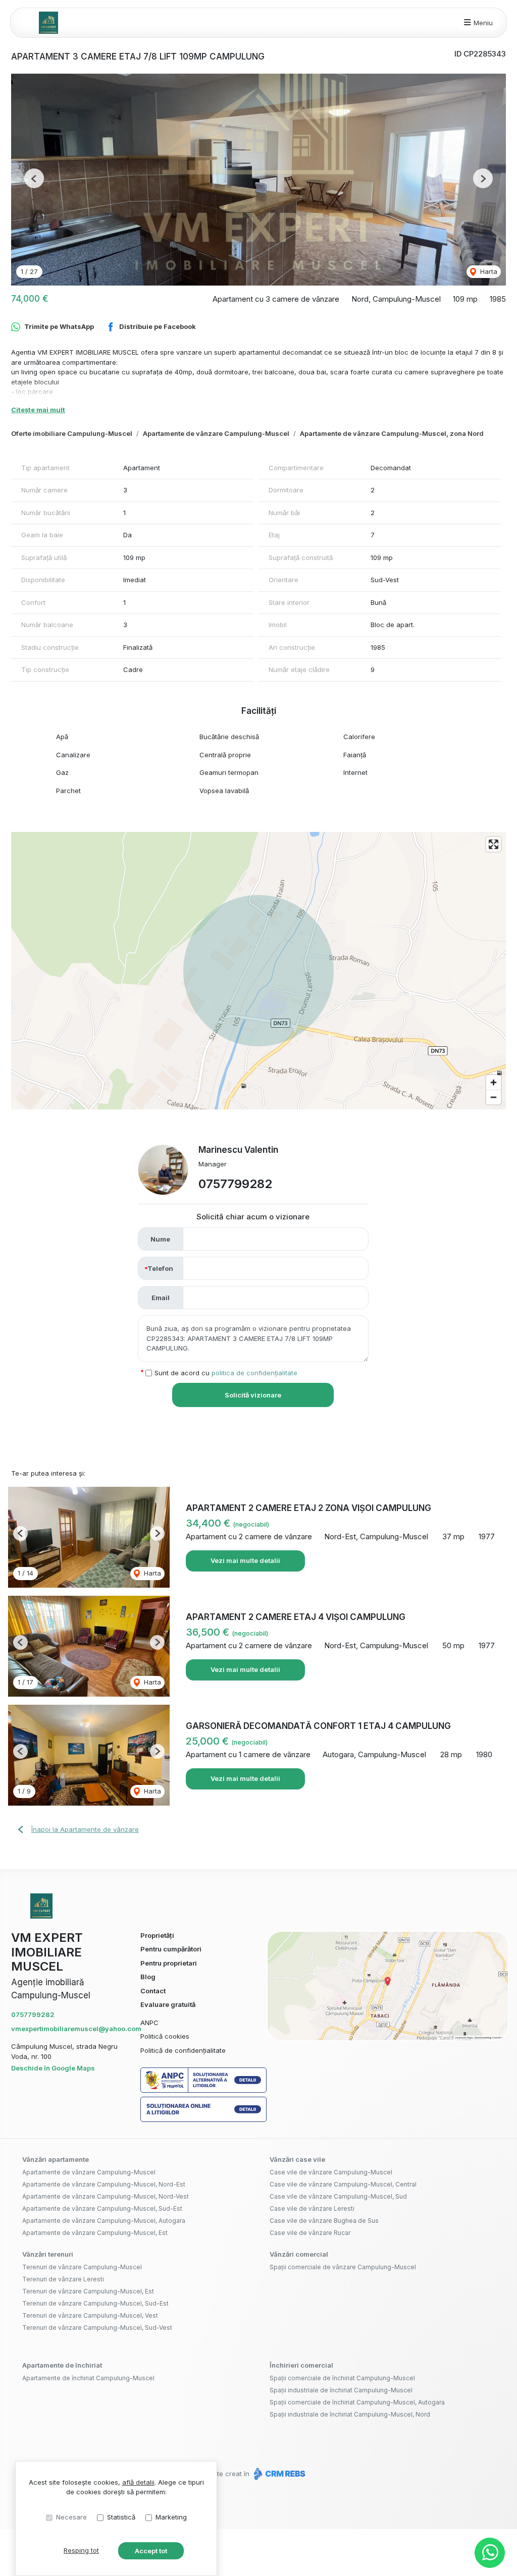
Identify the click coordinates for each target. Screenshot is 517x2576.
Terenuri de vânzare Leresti (63, 2279)
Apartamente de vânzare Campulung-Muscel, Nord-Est (104, 2184)
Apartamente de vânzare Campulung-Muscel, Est (95, 2233)
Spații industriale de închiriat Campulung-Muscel (341, 2390)
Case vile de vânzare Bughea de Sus (324, 2221)
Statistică (121, 2517)
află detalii (138, 2482)
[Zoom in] (494, 1082)
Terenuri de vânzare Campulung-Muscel (82, 2267)
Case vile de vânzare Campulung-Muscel (331, 2172)
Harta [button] (488, 271)
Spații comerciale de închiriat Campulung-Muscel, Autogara (357, 2402)
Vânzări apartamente (56, 2159)
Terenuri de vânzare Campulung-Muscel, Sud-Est (95, 2303)
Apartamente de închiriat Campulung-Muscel (88, 2378)
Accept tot (151, 2551)
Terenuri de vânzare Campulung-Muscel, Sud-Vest (97, 2328)
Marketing (171, 2517)
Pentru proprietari (169, 1963)
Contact (153, 1991)
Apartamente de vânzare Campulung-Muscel (216, 433)
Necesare (71, 2517)
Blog (148, 1977)
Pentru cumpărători (171, 1949)
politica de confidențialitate (254, 1373)
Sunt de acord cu (226, 1373)
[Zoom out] (494, 1097)
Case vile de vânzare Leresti (312, 2208)
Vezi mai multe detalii (245, 1560)
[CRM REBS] (278, 2474)
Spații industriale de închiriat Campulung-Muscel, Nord (350, 2414)
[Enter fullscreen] (494, 844)
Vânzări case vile (297, 2159)
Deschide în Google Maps (53, 2068)
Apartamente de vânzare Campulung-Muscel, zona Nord (392, 433)
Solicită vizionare (253, 1395)
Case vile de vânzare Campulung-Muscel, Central (343, 2184)
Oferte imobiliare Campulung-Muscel (72, 433)
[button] (34, 178)
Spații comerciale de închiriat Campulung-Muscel (342, 2378)
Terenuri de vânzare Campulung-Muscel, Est (88, 2291)
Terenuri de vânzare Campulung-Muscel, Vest (90, 2315)
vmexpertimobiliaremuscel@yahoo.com (76, 2029)
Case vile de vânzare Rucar (310, 2233)
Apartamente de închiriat (62, 2365)
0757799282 (235, 1184)
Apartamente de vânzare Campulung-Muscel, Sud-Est (102, 2208)
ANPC (149, 2023)
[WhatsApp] (490, 2553)
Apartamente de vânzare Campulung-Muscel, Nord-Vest (106, 2196)
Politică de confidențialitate (183, 2050)
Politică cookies (165, 2036)
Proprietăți (157, 1935)
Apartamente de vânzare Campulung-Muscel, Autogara (104, 2221)
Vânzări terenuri (48, 2254)
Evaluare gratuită (168, 2004)
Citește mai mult (38, 410)
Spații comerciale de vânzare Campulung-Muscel (343, 2267)
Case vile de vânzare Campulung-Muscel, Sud (338, 2196)
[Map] (258, 971)
